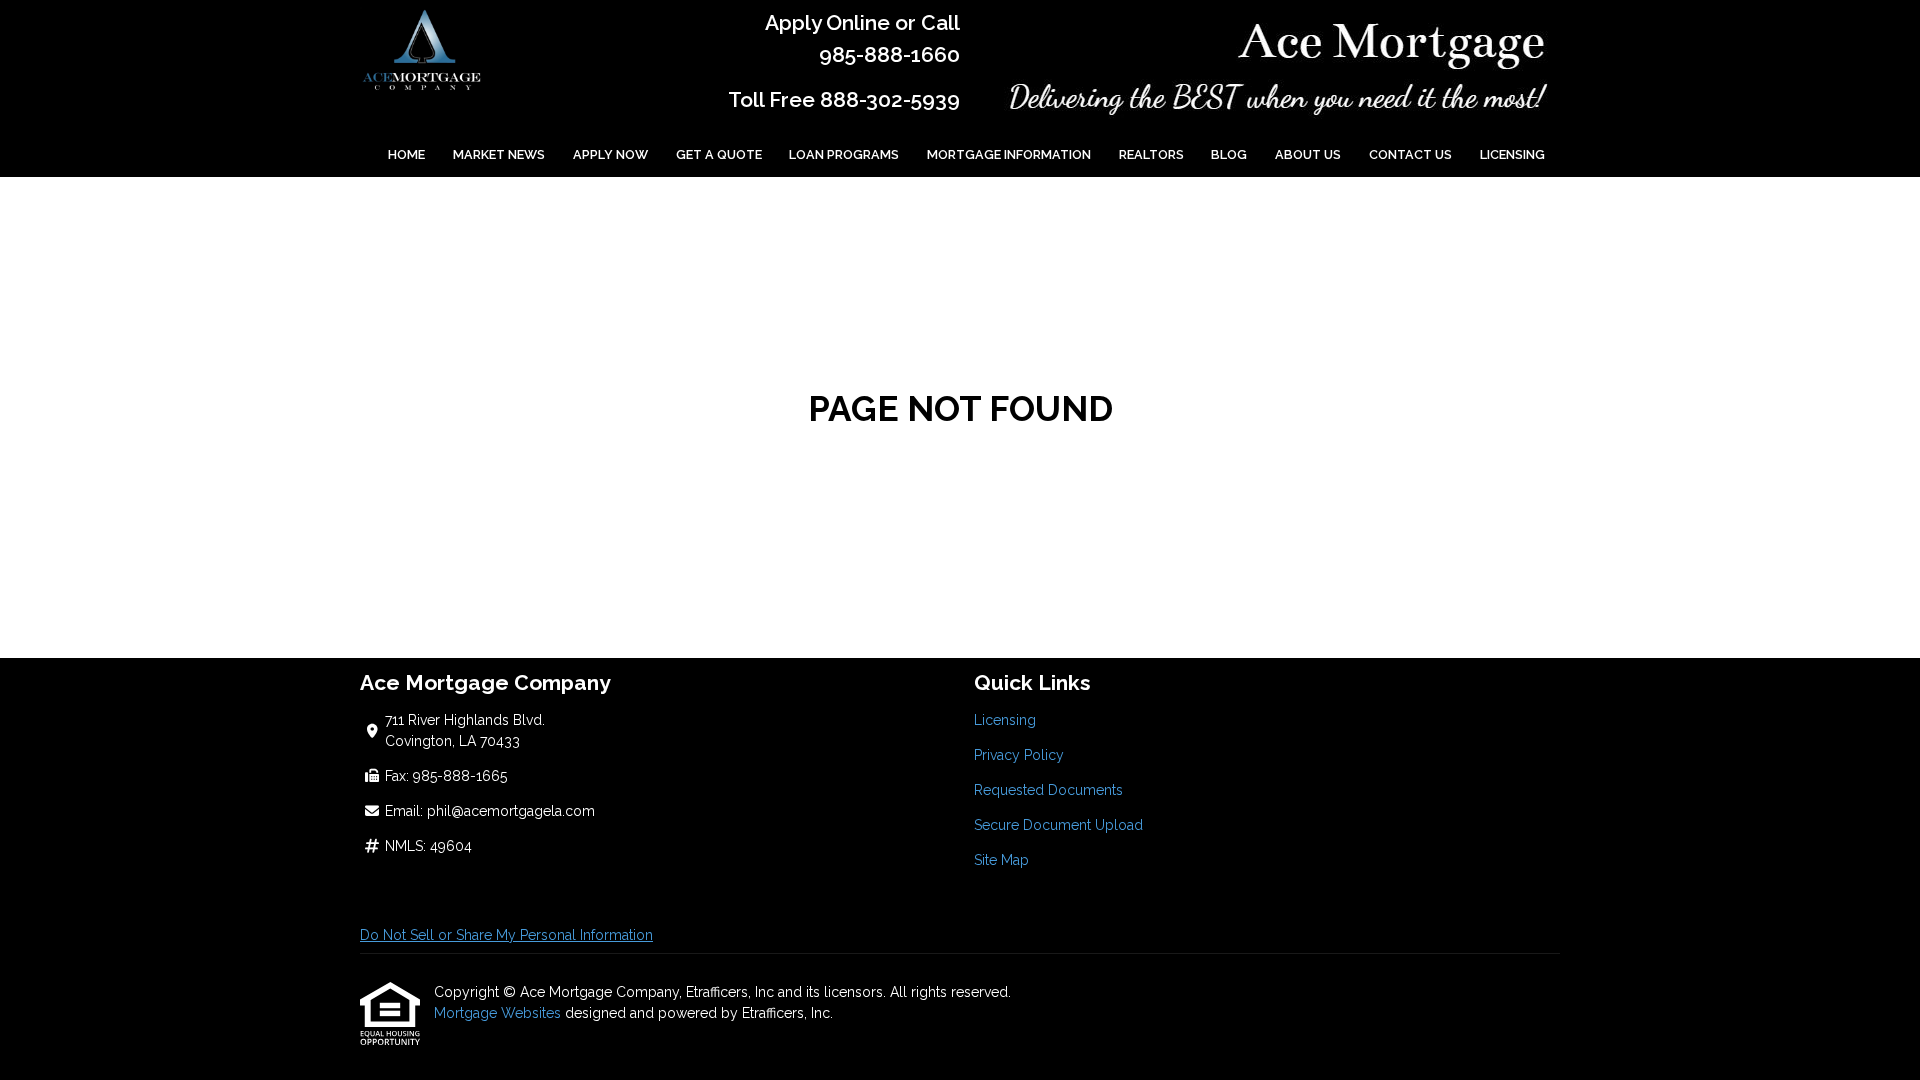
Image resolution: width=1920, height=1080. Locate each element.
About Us (1308, 154)
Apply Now (610, 154)
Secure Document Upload (1058, 825)
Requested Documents (1048, 790)
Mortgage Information (1009, 154)
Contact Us (1410, 154)
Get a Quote (719, 154)
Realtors (1151, 154)
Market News (499, 154)
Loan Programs (844, 154)
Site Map (1001, 860)
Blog (1229, 154)
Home (406, 154)
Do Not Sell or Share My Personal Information (506, 935)
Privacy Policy (1019, 755)
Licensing (1512, 154)
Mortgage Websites (499, 1013)
